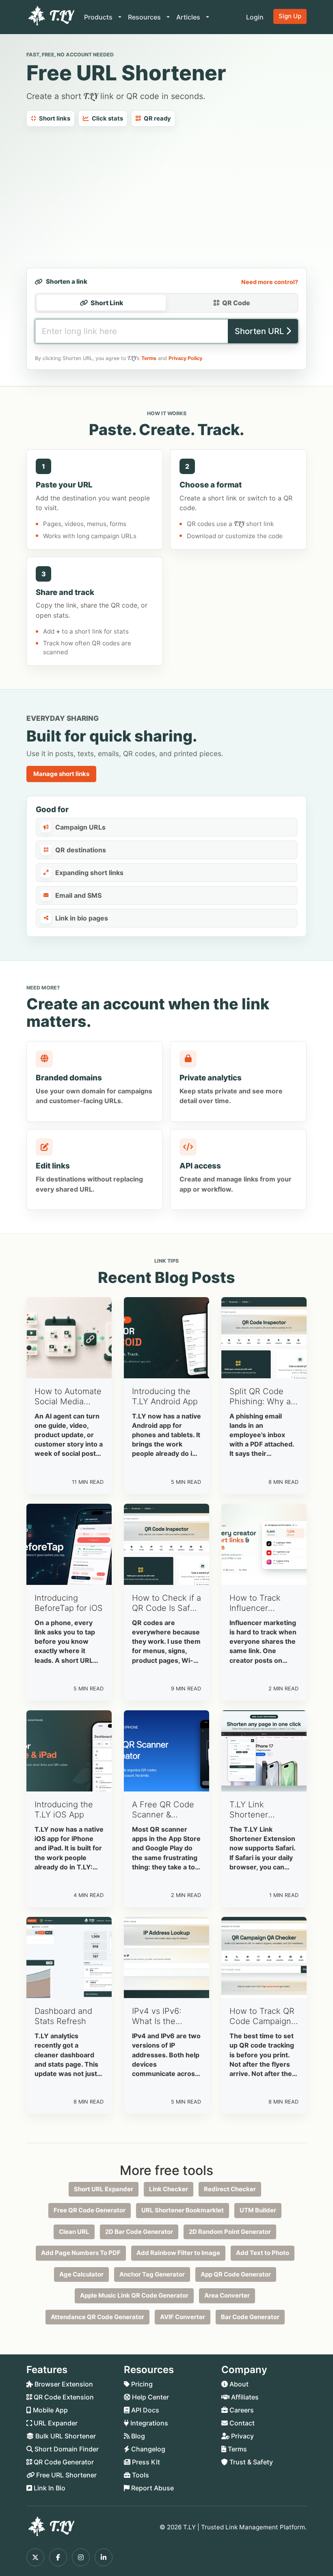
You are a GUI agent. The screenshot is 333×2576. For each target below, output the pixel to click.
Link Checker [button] (169, 2189)
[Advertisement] (166, 197)
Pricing (141, 2384)
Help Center (150, 2397)
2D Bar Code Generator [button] (139, 2232)
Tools (140, 2475)
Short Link (107, 303)
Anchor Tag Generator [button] (152, 2274)
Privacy (242, 2436)
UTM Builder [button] (258, 2210)
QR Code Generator (63, 2462)
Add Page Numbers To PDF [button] (81, 2253)
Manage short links (61, 774)
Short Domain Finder (66, 2449)
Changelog (147, 2449)
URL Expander (55, 2423)
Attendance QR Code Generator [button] (97, 2317)
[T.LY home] (50, 17)
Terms (149, 358)
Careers (241, 2410)
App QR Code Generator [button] (236, 2274)
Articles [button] (189, 17)
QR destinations (81, 850)
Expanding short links (89, 873)
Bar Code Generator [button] (250, 2317)
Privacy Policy (185, 358)
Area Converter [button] (227, 2295)
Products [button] (99, 17)
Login (255, 17)
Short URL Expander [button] (104, 2189)
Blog (137, 2436)
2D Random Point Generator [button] (230, 2232)
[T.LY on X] (35, 2557)
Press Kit (145, 2462)
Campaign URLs (80, 827)
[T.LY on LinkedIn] (104, 2557)
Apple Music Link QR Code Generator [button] (134, 2295)
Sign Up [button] (290, 16)
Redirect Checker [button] (230, 2189)
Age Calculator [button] (81, 2274)
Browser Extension (63, 2384)
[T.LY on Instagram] (81, 2557)
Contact (241, 2423)
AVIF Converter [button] (183, 2317)
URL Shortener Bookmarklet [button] (183, 2210)
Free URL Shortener (66, 2475)
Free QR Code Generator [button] (90, 2210)
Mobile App (50, 2410)
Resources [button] (145, 17)
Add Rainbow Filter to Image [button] (178, 2253)
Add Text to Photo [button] (263, 2253)
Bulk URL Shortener (65, 2436)
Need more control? (270, 282)
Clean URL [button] (74, 2232)
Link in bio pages (82, 918)
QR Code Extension (63, 2397)
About (238, 2384)
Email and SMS (78, 895)
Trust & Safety (250, 2462)
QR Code (236, 303)
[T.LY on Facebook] (58, 2557)
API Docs (144, 2410)
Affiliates (244, 2397)
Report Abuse (152, 2488)
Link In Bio (49, 2488)
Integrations (148, 2423)
